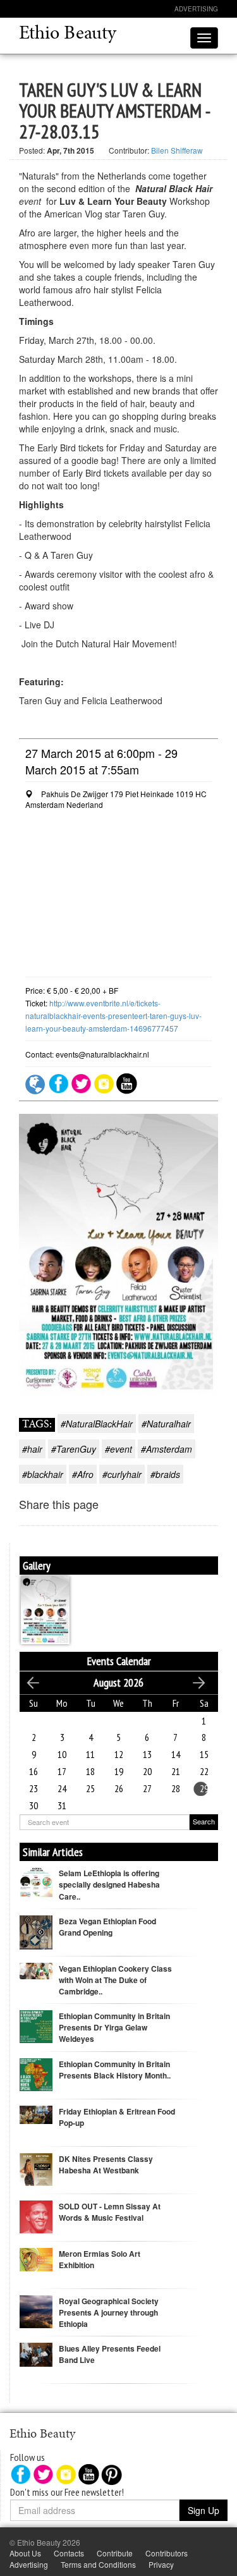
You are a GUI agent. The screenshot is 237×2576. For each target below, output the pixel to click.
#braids (165, 1474)
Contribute (115, 2553)
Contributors (167, 2553)
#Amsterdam (167, 1449)
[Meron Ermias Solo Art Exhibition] (36, 2258)
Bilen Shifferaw (177, 150)
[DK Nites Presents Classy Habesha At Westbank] (36, 2168)
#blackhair (43, 1474)
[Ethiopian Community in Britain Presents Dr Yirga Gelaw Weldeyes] (36, 2025)
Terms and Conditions (98, 2564)
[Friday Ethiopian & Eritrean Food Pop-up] (36, 2113)
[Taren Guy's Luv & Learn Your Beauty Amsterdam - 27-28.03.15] (45, 1608)
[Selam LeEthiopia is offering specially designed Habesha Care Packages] (36, 1881)
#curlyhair (122, 1474)
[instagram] (104, 1082)
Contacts (69, 2553)
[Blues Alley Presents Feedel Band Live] (36, 2353)
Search (204, 1821)
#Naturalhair (166, 1424)
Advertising (196, 9)
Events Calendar (119, 1661)
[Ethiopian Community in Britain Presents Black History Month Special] (36, 2073)
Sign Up (204, 2510)
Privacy (161, 2564)
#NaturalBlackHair (97, 1424)
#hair (32, 1449)
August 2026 (118, 1682)
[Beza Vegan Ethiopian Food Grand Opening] (36, 1935)
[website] (36, 1082)
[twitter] (81, 1082)
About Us (25, 2553)
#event (118, 1449)
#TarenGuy (74, 1449)
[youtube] (127, 1082)
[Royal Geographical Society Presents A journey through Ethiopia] (36, 2310)
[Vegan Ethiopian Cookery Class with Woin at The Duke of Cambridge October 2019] (36, 1969)
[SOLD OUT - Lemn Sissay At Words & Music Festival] (36, 2215)
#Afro (83, 1474)
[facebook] (58, 1082)
